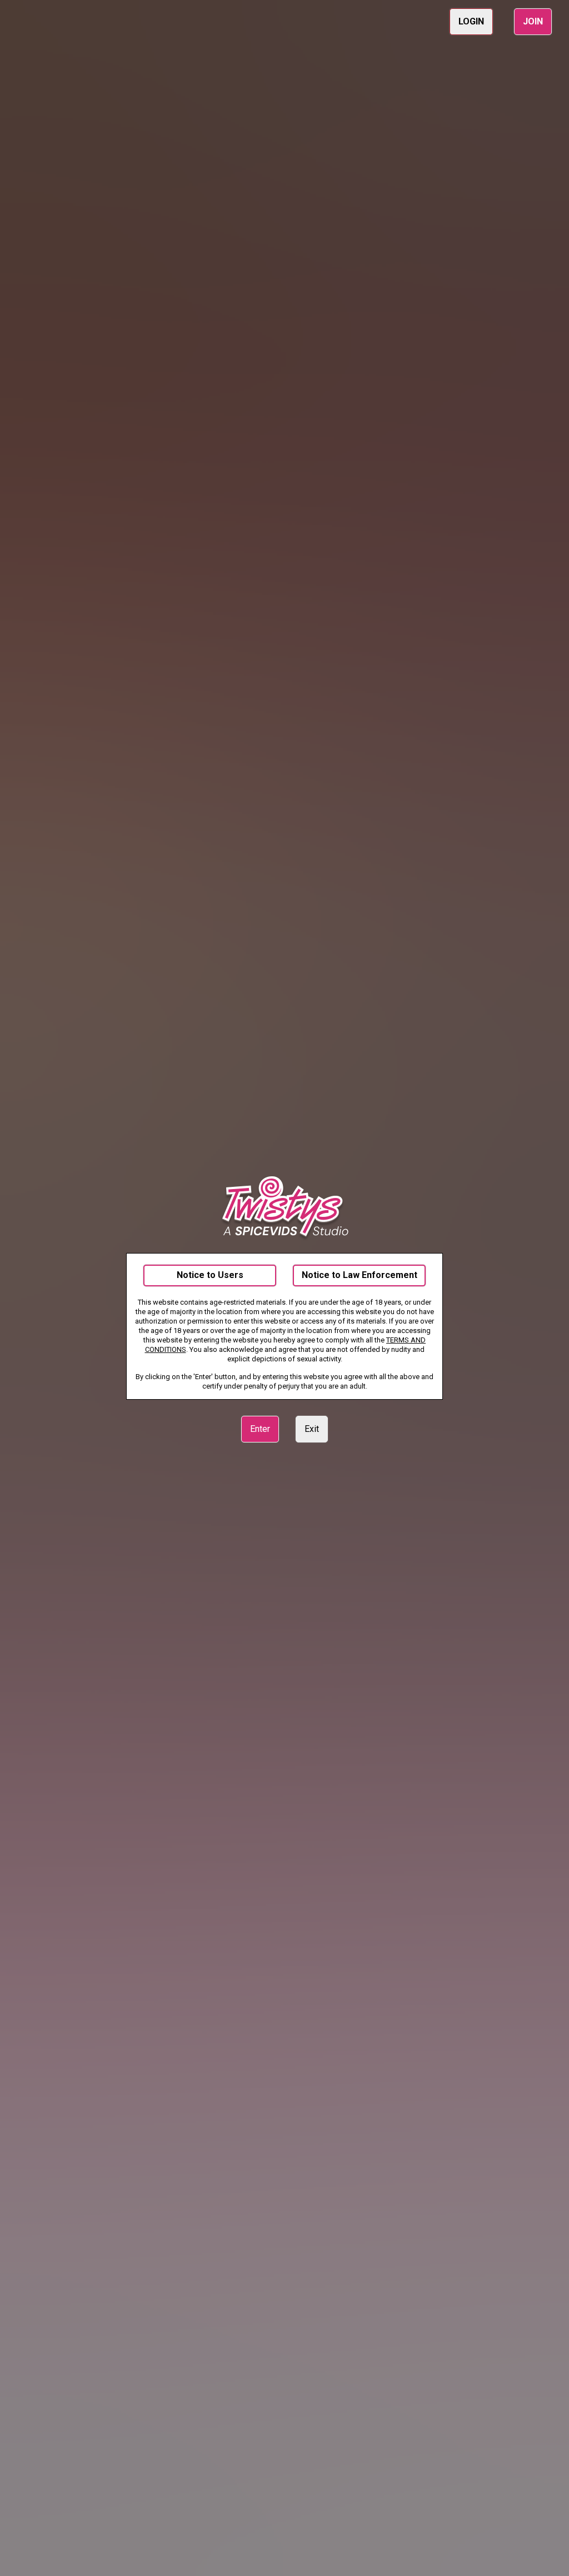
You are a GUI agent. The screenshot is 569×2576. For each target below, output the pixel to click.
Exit (312, 1429)
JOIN (533, 21)
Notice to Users (210, 1275)
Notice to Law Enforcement (360, 1275)
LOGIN (471, 21)
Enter (260, 1429)
